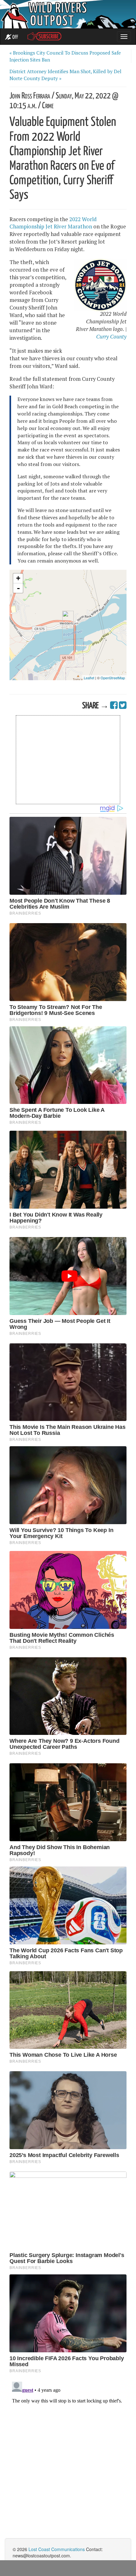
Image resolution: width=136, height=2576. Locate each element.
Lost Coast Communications (57, 2549)
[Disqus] (68, 2458)
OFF (15, 37)
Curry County (111, 337)
